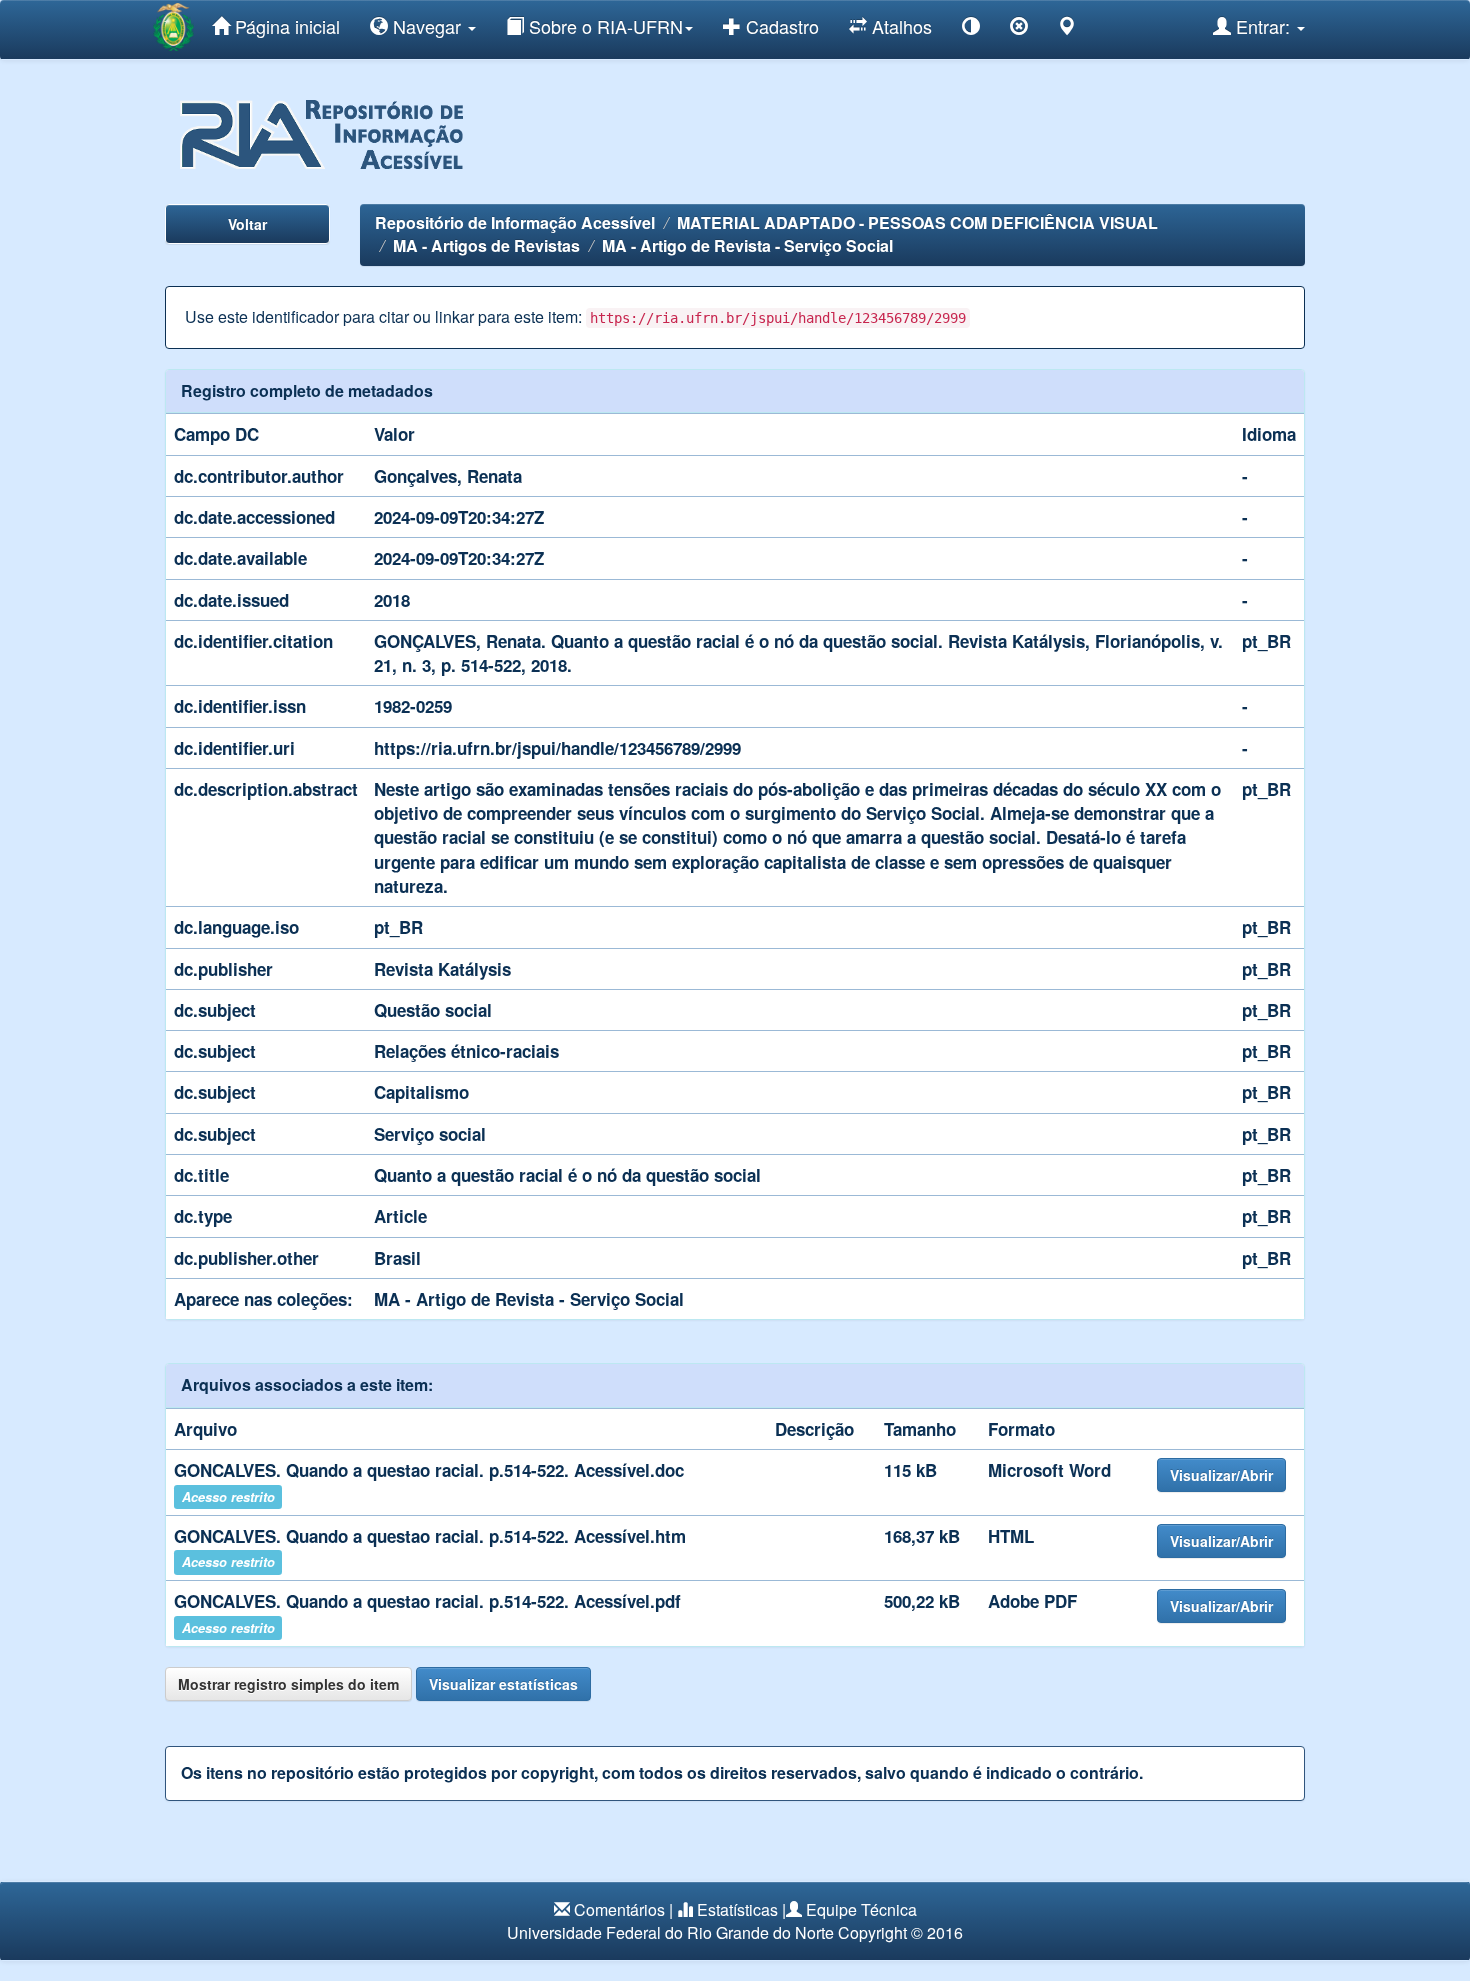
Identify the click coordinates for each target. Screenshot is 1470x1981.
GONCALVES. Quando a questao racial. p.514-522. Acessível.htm (430, 1536)
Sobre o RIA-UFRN (603, 26)
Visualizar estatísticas (503, 1684)
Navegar (427, 26)
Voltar (247, 224)
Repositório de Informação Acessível (515, 222)
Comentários (619, 1909)
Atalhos (899, 26)
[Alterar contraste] (971, 29)
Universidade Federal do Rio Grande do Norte (670, 1932)
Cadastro (780, 26)
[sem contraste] (1019, 29)
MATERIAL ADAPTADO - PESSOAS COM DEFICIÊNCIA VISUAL (917, 222)
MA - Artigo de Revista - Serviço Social (747, 245)
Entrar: (1263, 26)
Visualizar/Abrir (1221, 1475)
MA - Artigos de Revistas (486, 245)
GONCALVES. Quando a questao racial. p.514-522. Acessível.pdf (427, 1601)
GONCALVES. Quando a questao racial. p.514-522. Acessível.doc (429, 1470)
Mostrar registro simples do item (288, 1684)
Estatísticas (737, 1909)
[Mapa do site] (1067, 29)
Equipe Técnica (861, 1909)
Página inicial (285, 26)
